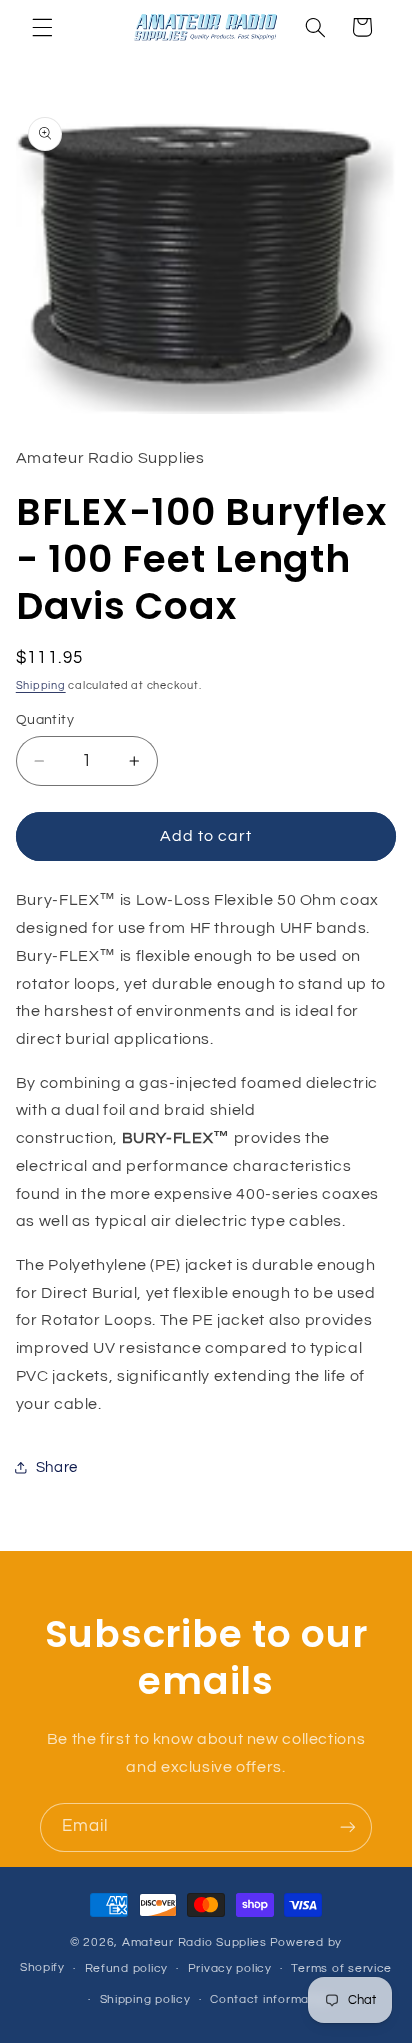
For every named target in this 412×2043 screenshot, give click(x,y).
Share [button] (57, 1467)
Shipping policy (145, 1999)
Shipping (41, 685)
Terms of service (341, 1968)
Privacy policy (230, 1968)
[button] (42, 27)
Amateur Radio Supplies (194, 1942)
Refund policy (127, 1968)
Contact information (271, 1999)
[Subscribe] (348, 1827)
